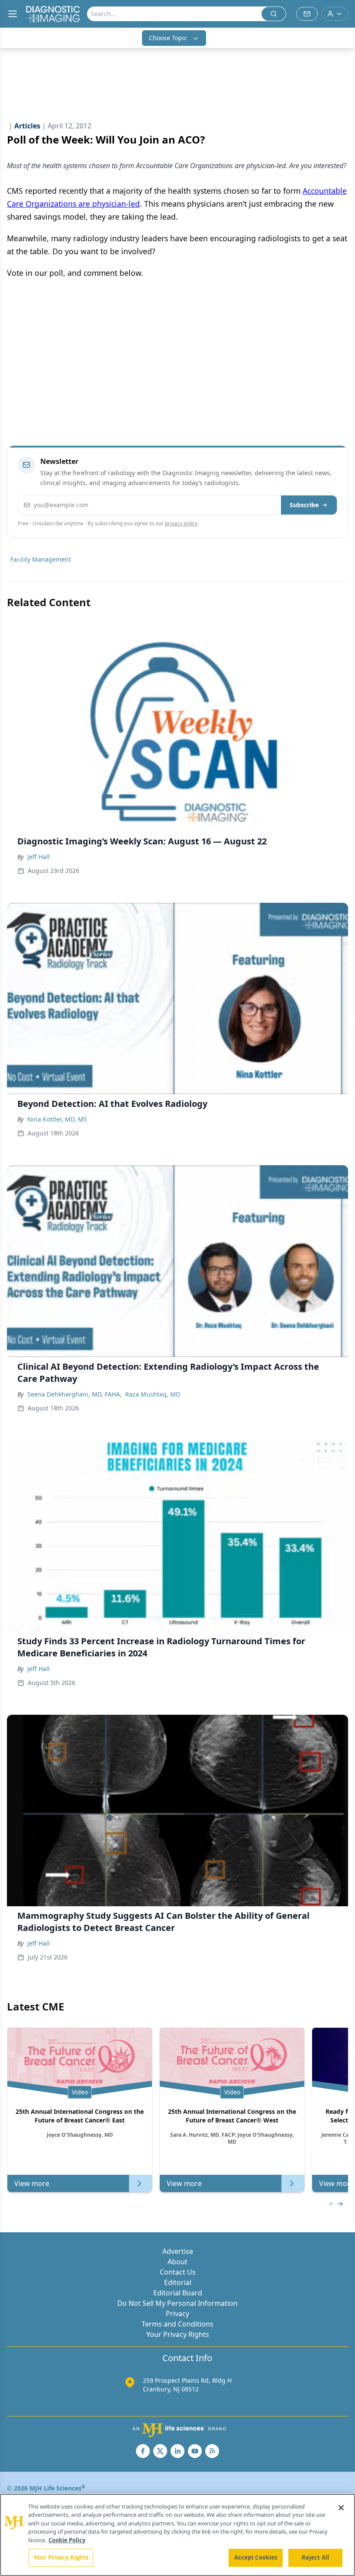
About (177, 2262)
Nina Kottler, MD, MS (57, 1119)
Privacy (177, 2314)
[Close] (341, 2508)
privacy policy (181, 523)
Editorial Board (178, 2293)
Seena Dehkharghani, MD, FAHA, (74, 1394)
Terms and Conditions (177, 2324)
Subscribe (304, 505)
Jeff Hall (39, 857)
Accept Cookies (256, 2557)
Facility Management (41, 559)
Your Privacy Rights (178, 2334)
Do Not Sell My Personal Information (177, 2303)
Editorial (178, 2282)
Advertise (178, 2251)
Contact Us (178, 2272)
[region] (177, 2535)
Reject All (315, 2557)
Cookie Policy (67, 2540)
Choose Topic (168, 38)
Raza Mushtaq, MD (153, 1394)
